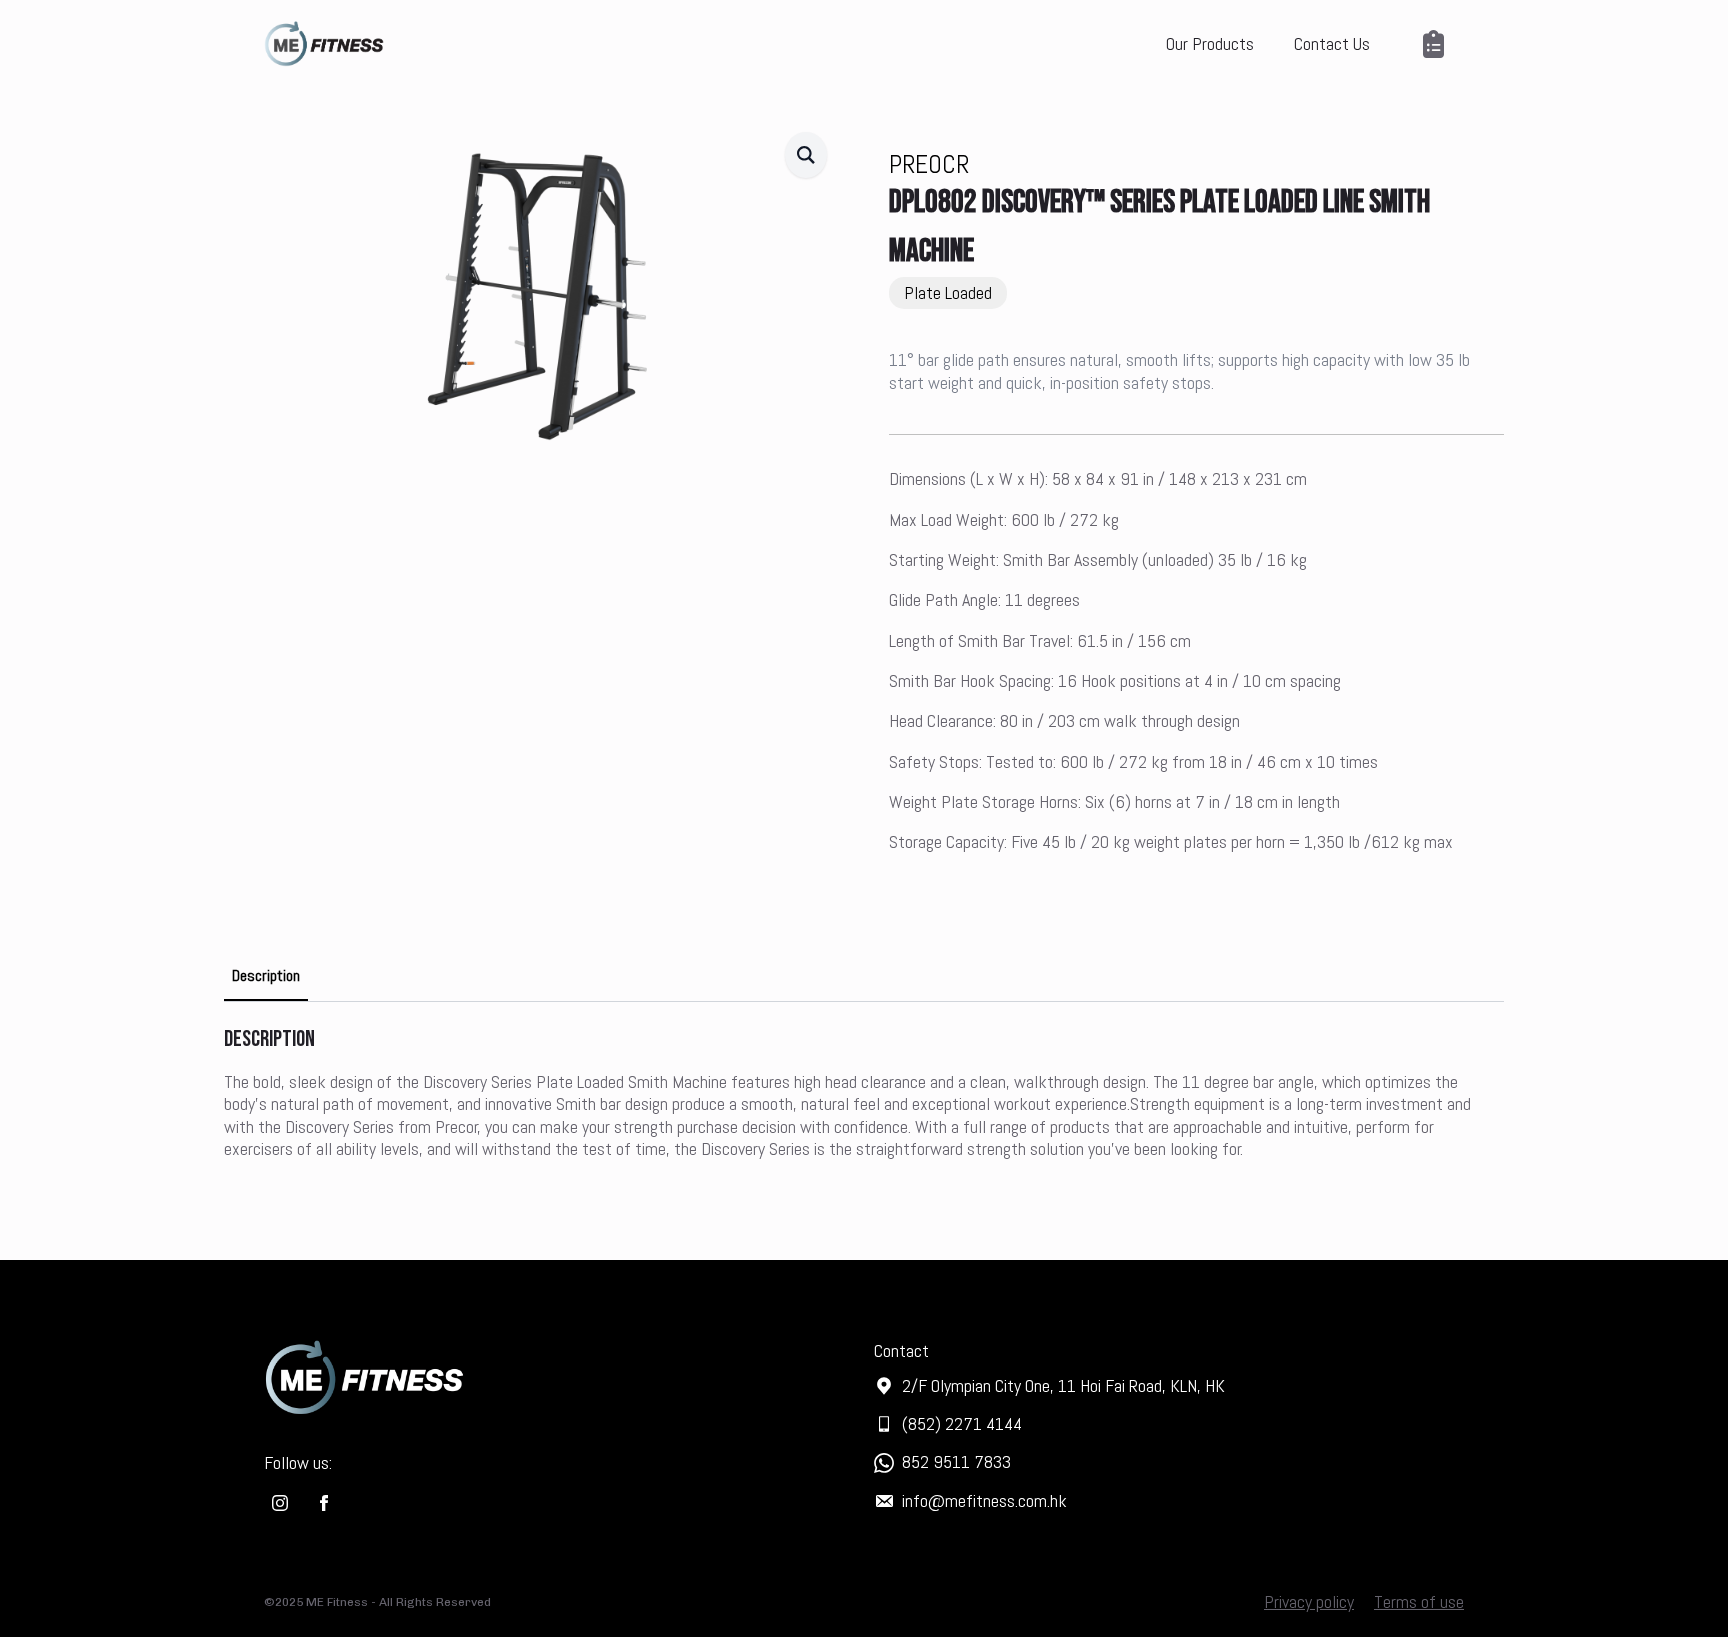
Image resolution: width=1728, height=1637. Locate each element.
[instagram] (280, 1503)
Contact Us (1332, 43)
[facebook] (324, 1503)
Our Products (1210, 43)
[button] (806, 155)
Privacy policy (1309, 1602)
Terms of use (1419, 1602)
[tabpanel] (864, 1093)
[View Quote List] (1437, 44)
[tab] (266, 976)
